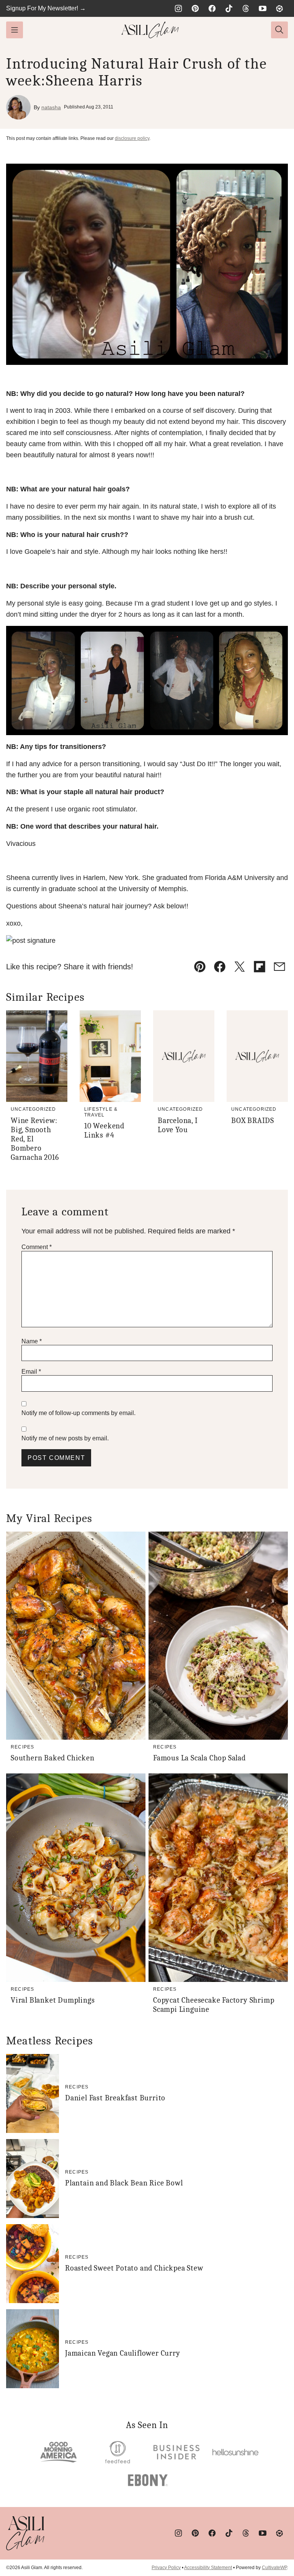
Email (31, 1372)
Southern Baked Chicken (53, 1758)
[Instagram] (178, 8)
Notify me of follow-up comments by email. (78, 1413)
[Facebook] (212, 8)
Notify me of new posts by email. (65, 1438)
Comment (37, 1247)
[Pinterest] (195, 8)
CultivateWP (274, 2568)
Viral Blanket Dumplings (53, 2000)
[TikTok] (229, 8)
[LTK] (279, 8)
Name (32, 1341)
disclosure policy (132, 138)
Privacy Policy (166, 2568)
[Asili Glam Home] (150, 30)
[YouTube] (263, 8)
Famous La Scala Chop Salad (199, 1758)
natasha (51, 107)
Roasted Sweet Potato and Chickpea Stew (134, 2268)
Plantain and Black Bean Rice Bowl (124, 2183)
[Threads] (246, 8)
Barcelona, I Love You (178, 1125)
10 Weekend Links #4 (104, 1130)
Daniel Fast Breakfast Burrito (115, 2098)
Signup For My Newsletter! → (46, 8)
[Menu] (15, 30)
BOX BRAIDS (253, 1121)
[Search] (279, 30)
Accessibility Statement (208, 2568)
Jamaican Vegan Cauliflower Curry (123, 2353)
